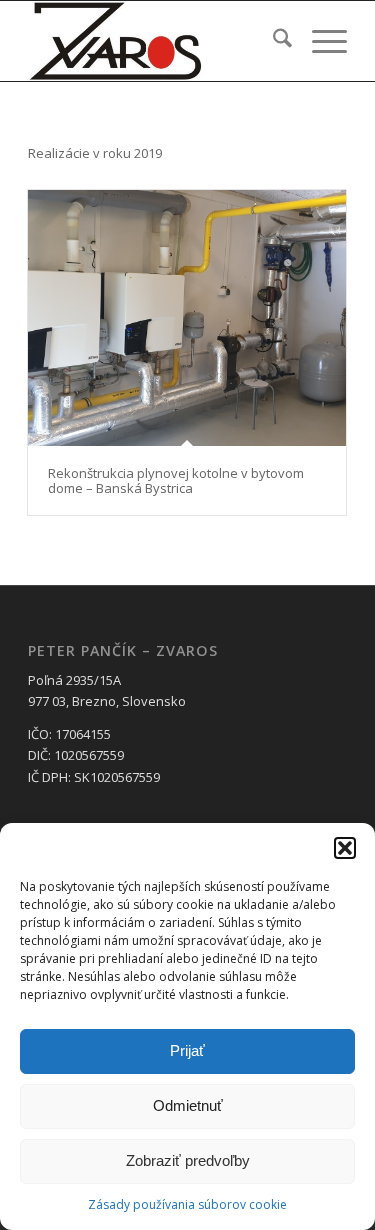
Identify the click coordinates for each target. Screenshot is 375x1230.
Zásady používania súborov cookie (187, 1204)
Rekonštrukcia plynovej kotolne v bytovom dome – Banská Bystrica (176, 480)
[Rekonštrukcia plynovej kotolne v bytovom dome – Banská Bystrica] (187, 318)
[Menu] (319, 41)
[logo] (155, 41)
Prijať (187, 1050)
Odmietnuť (188, 1105)
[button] (345, 848)
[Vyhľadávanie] (272, 41)
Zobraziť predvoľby (188, 1160)
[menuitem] (272, 41)
